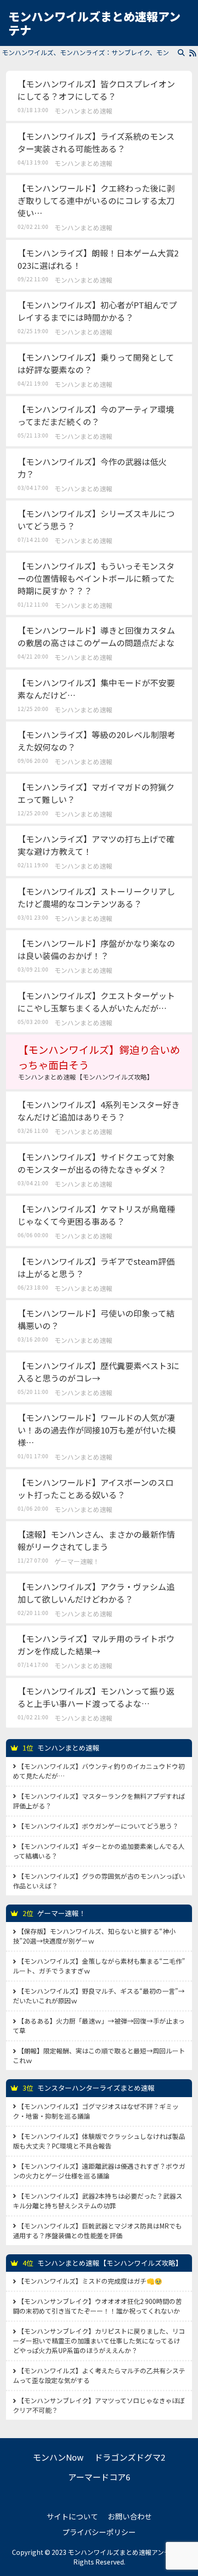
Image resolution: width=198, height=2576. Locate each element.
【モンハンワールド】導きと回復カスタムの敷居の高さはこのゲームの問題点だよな (96, 636)
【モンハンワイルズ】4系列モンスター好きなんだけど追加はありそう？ (99, 1111)
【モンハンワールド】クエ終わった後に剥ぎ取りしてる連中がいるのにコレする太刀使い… (96, 200)
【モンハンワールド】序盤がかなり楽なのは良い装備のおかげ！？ (96, 949)
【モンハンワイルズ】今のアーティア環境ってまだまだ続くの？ (96, 415)
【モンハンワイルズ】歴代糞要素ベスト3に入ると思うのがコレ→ (99, 1372)
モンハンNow (58, 2457)
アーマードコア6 (99, 2477)
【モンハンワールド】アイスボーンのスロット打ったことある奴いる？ (96, 1488)
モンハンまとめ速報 (83, 111)
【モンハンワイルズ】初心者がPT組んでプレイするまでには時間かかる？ (97, 311)
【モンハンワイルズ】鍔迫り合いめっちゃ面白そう (99, 1062)
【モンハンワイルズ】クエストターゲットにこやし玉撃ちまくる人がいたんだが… (96, 1002)
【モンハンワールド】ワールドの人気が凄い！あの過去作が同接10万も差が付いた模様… (97, 1430)
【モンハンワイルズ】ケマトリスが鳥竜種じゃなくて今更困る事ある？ (96, 1215)
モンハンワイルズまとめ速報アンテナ (94, 23)
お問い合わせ (130, 2516)
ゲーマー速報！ (77, 1561)
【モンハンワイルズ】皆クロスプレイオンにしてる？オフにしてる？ (96, 90)
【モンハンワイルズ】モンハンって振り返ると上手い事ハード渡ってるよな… (96, 1697)
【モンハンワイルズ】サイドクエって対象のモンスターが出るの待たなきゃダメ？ (96, 1163)
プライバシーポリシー (99, 2532)
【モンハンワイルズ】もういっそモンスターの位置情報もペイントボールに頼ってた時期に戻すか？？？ (96, 578)
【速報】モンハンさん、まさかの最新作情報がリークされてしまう (96, 1540)
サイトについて (72, 2516)
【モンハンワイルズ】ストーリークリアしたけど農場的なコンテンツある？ (96, 897)
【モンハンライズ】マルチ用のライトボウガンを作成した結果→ (96, 1645)
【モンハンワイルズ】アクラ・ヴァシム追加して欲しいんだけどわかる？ (96, 1593)
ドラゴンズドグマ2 (130, 2457)
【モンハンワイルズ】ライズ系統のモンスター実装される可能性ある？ (96, 142)
